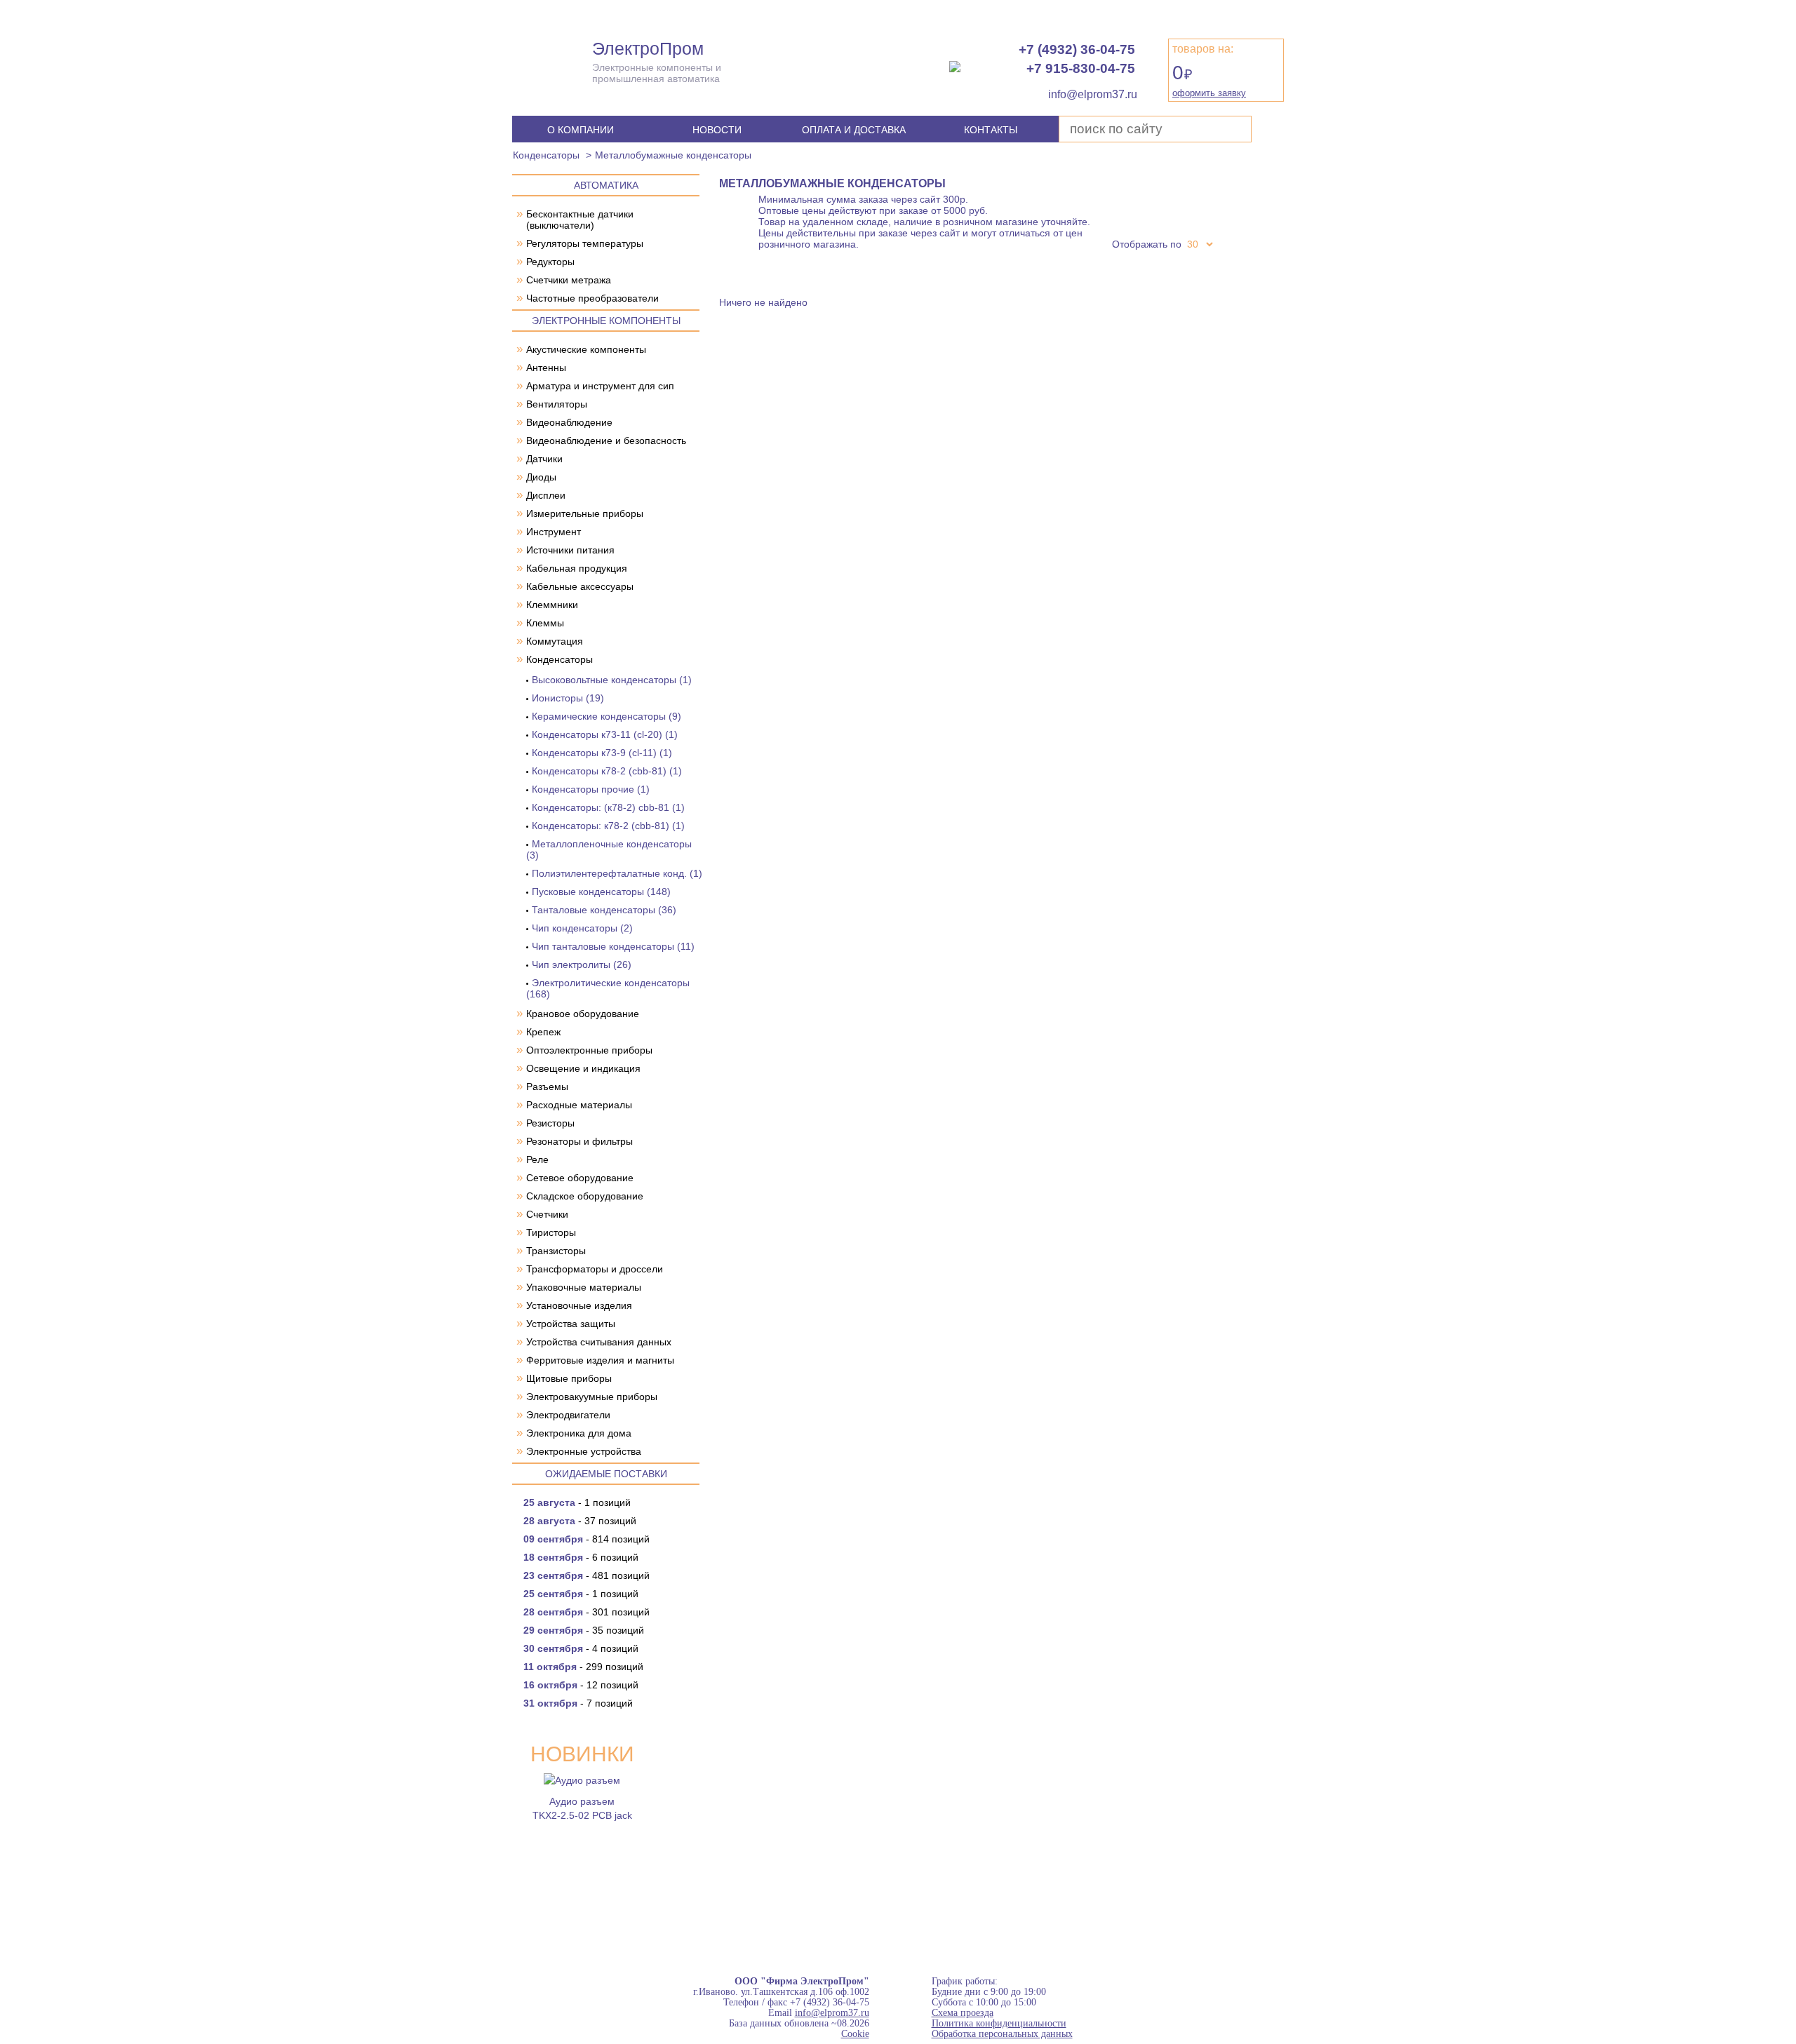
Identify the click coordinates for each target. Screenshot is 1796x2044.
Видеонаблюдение (569, 422)
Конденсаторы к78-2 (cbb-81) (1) (607, 771)
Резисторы (550, 1123)
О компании (581, 130)
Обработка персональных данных (1002, 2034)
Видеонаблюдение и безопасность (606, 441)
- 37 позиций (580, 1521)
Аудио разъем (582, 1801)
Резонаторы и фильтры (579, 1141)
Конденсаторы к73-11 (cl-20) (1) (605, 734)
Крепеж (543, 1032)
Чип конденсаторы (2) (582, 928)
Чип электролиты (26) (582, 964)
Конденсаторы (546, 155)
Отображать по (1147, 244)
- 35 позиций (584, 1630)
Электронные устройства (584, 1451)
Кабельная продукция (577, 568)
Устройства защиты (571, 1324)
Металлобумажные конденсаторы (673, 155)
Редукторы (550, 262)
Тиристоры (551, 1232)
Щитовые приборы (569, 1378)
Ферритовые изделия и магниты (600, 1360)
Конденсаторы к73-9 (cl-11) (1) (602, 753)
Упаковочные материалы (584, 1287)
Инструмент (554, 532)
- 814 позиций (587, 1539)
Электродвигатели (568, 1415)
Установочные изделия (579, 1305)
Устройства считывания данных (599, 1342)
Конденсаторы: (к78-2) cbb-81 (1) (608, 807)
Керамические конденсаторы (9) (607, 716)
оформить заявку (1209, 93)
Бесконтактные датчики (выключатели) (580, 220)
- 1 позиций (577, 1502)
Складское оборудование (585, 1196)
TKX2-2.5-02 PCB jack (582, 1815)
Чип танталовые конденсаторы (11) (613, 946)
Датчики (544, 459)
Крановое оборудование (583, 1014)
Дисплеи (546, 495)
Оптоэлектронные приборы (589, 1050)
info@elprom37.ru (832, 2013)
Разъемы (547, 1087)
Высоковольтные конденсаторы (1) (612, 680)
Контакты (991, 130)
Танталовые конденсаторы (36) (604, 910)
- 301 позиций (587, 1612)
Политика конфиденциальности (999, 2023)
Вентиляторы (557, 404)
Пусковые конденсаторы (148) (601, 892)
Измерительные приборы (585, 513)
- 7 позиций (578, 1703)
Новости (717, 130)
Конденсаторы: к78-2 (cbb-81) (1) (608, 826)
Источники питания (570, 550)
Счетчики (547, 1214)
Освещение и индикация (583, 1068)
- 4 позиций (581, 1648)
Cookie (855, 2034)
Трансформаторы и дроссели (595, 1269)
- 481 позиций (587, 1575)
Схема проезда (963, 2013)
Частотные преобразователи (592, 298)
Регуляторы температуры (585, 243)
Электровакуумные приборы (592, 1397)
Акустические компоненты (586, 349)
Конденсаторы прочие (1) (591, 789)
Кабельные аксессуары (580, 586)
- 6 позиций (581, 1557)
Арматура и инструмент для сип (600, 386)
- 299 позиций (583, 1667)
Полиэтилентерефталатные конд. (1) (617, 873)
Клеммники (552, 605)
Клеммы (545, 623)
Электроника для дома (579, 1433)
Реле (537, 1159)
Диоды (541, 477)
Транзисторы (556, 1251)
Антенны (546, 368)
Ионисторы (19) (568, 698)
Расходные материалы (579, 1105)
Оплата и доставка (854, 130)
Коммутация (555, 641)
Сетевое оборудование (580, 1178)
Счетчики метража (569, 280)
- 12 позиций (581, 1685)
